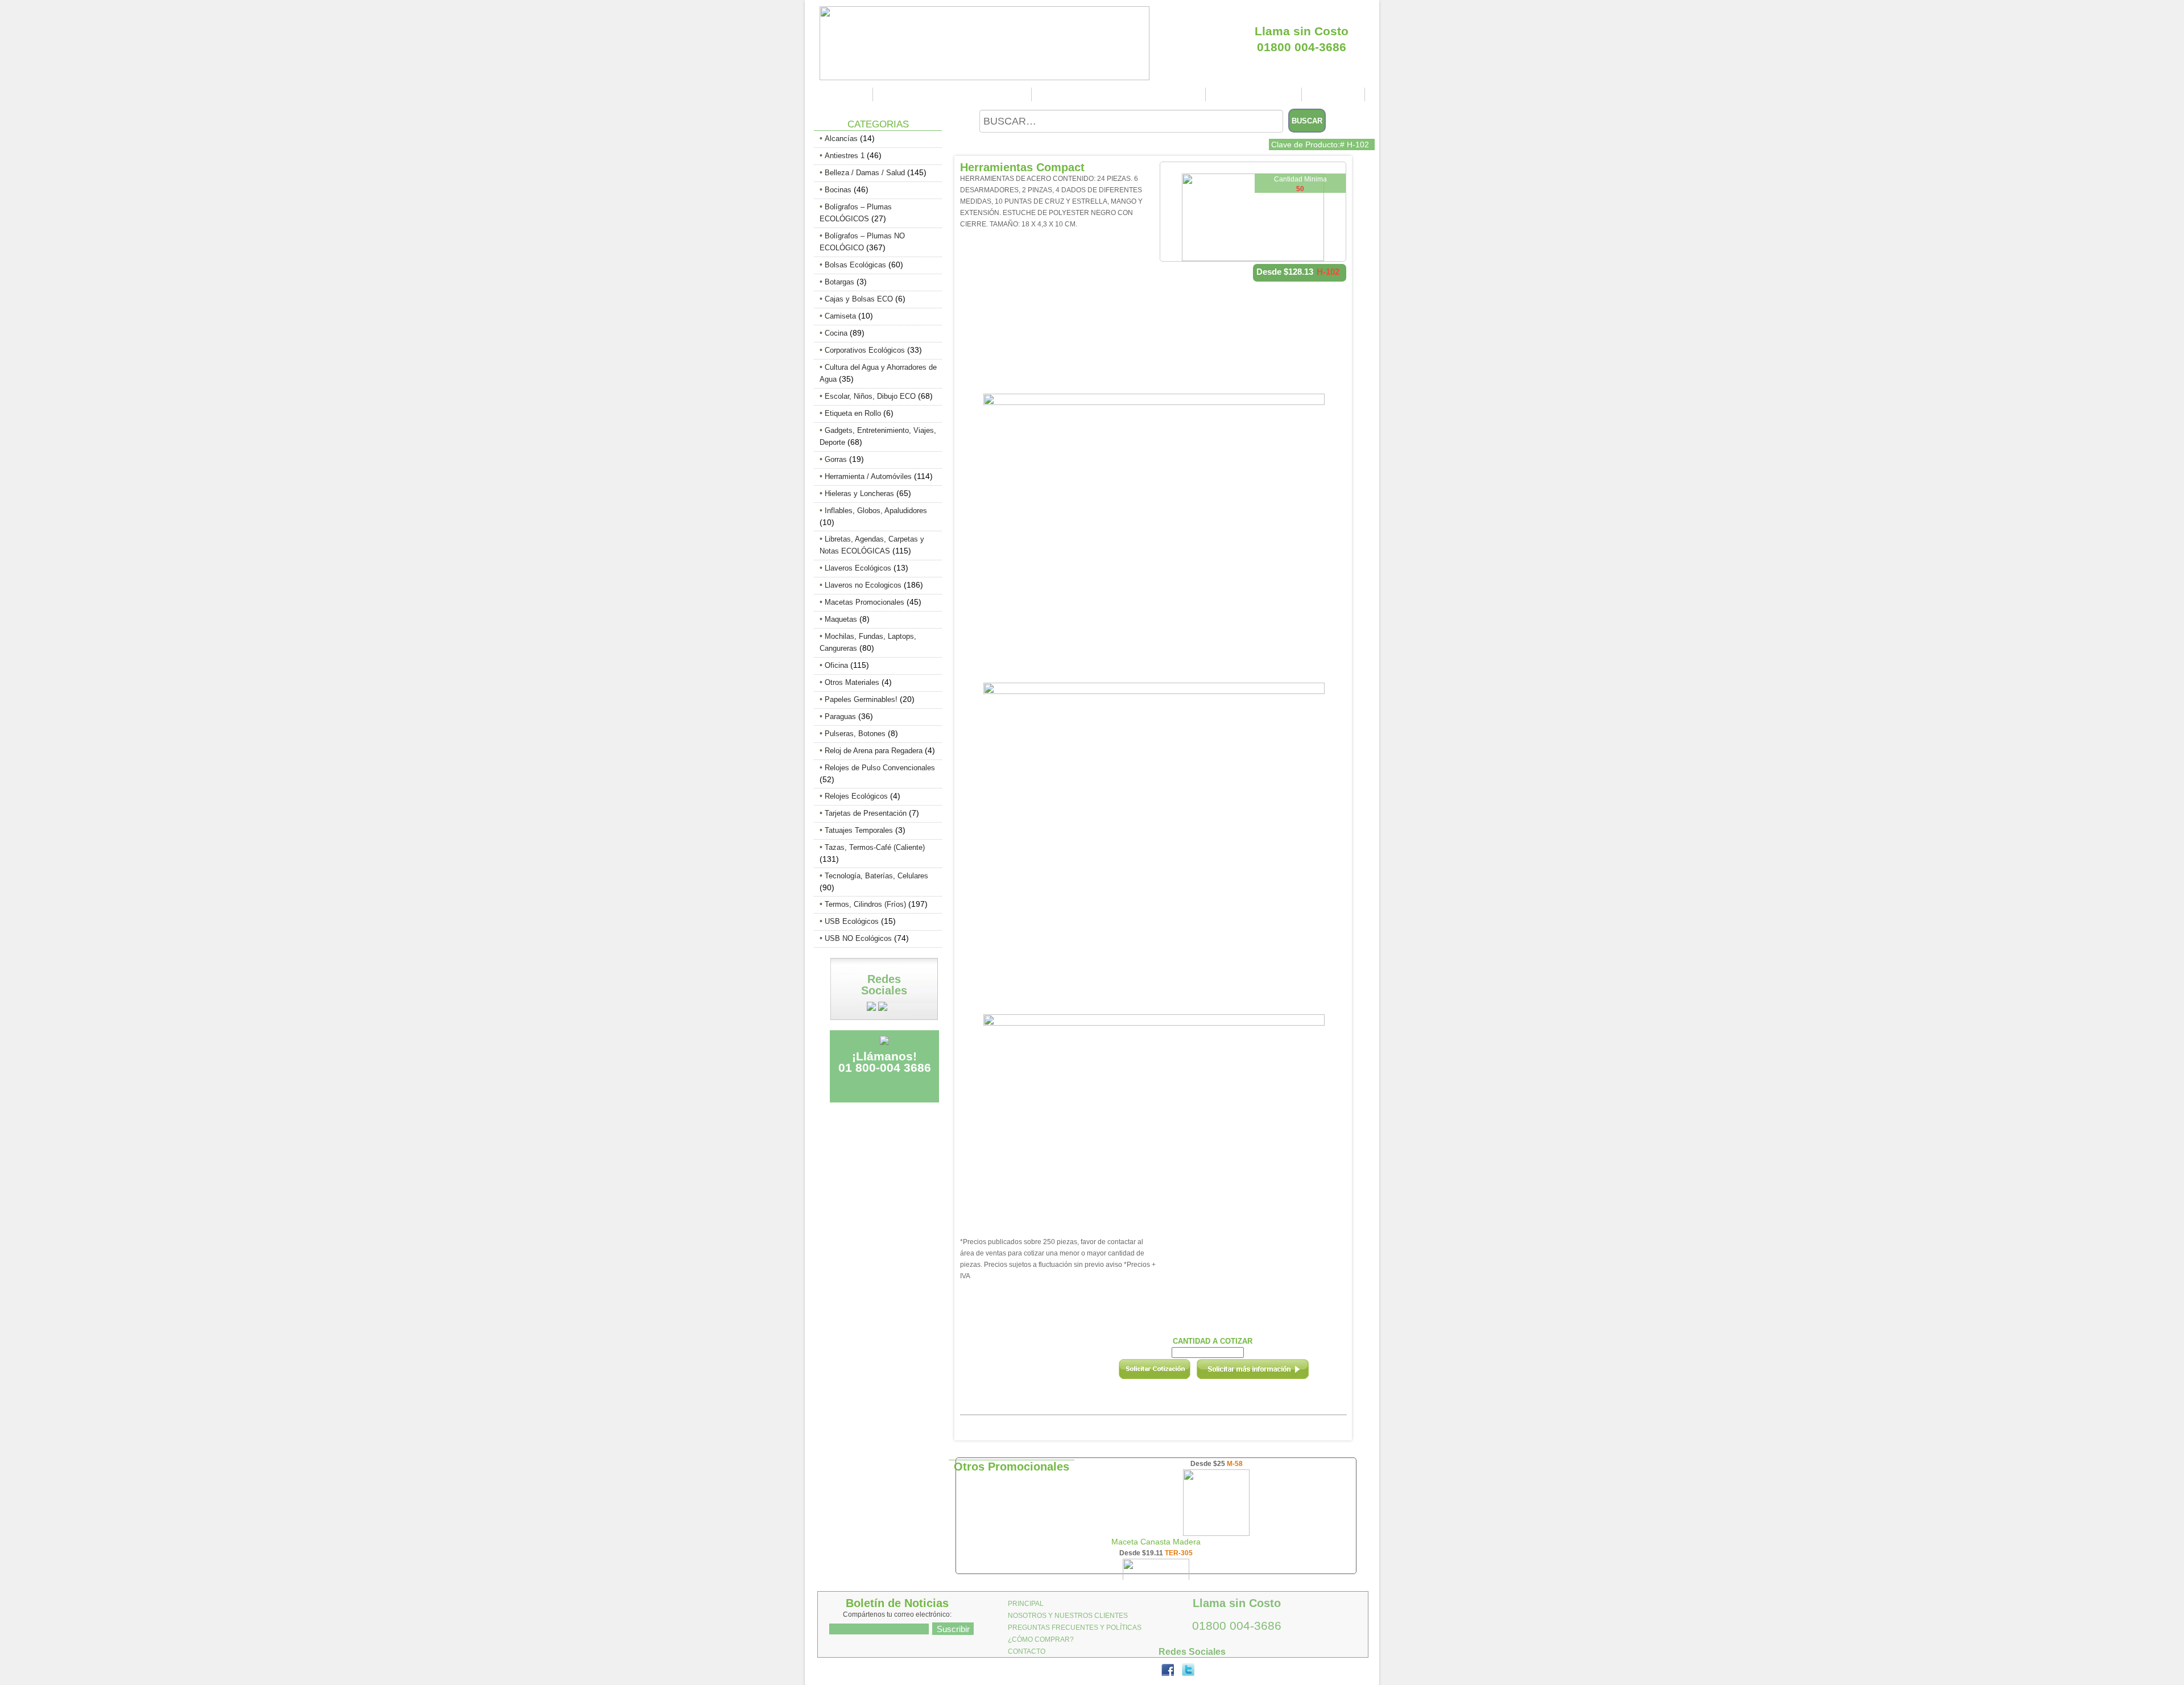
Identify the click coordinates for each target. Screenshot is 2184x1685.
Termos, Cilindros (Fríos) (865, 904)
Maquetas (841, 619)
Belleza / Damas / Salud (865, 173)
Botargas (839, 282)
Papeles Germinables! (861, 699)
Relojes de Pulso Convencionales (880, 768)
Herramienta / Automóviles (868, 476)
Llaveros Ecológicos (858, 568)
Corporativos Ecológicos (865, 350)
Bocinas (838, 190)
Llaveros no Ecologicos (863, 585)
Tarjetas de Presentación (866, 813)
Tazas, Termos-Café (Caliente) (875, 847)
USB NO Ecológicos (858, 938)
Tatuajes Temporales (859, 830)
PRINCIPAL (845, 94)
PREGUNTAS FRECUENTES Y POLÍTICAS (1120, 94)
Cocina (836, 333)
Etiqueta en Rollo (853, 413)
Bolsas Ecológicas (855, 265)
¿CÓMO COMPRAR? (1255, 94)
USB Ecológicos (852, 921)
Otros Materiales (852, 682)
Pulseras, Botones (855, 734)
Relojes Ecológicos (856, 796)
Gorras (836, 459)
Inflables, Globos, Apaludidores (876, 511)
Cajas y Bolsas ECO (859, 299)
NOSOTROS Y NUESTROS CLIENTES (954, 94)
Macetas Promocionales (864, 602)
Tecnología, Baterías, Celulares (876, 876)
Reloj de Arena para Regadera (874, 751)
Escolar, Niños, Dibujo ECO (870, 396)
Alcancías (841, 139)
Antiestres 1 (845, 156)
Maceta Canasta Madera (1156, 1542)
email (1268, 1373)
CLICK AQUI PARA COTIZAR (1302, 11)
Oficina (836, 665)
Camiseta (840, 316)
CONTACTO (1335, 94)
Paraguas (840, 716)
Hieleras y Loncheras (859, 493)
